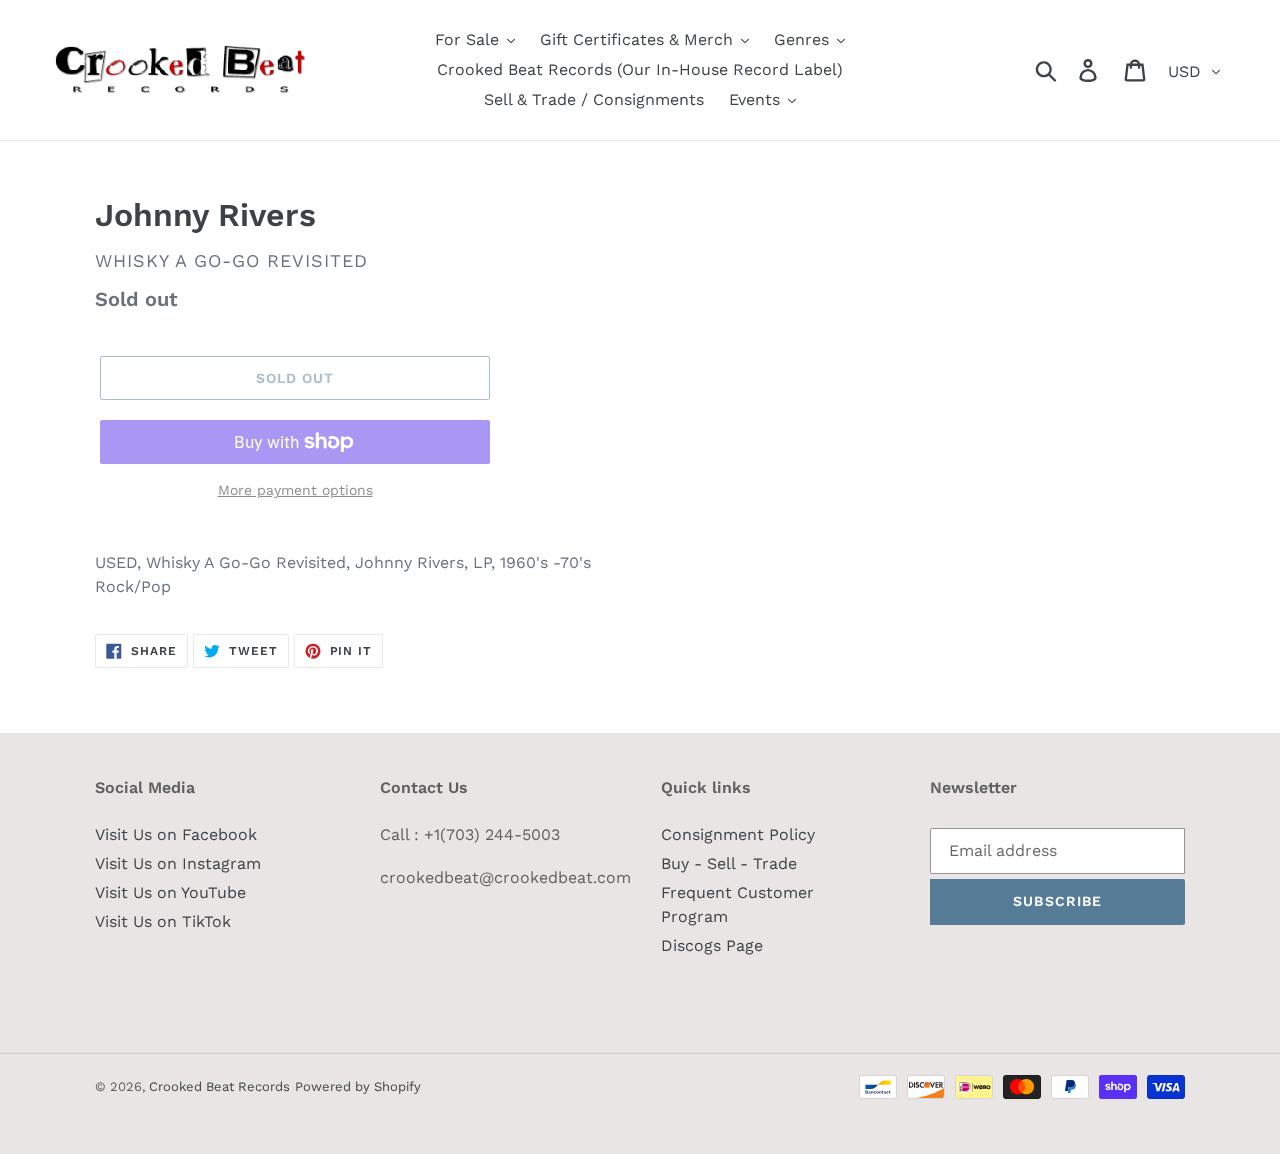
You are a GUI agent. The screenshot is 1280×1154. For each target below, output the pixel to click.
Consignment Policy (738, 834)
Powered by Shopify (358, 1086)
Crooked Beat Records (219, 1086)
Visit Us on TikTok (163, 921)
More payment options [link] (295, 490)
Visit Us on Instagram (178, 863)
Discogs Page (712, 945)
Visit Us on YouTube (170, 892)
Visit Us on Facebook (176, 834)
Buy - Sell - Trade (729, 863)
